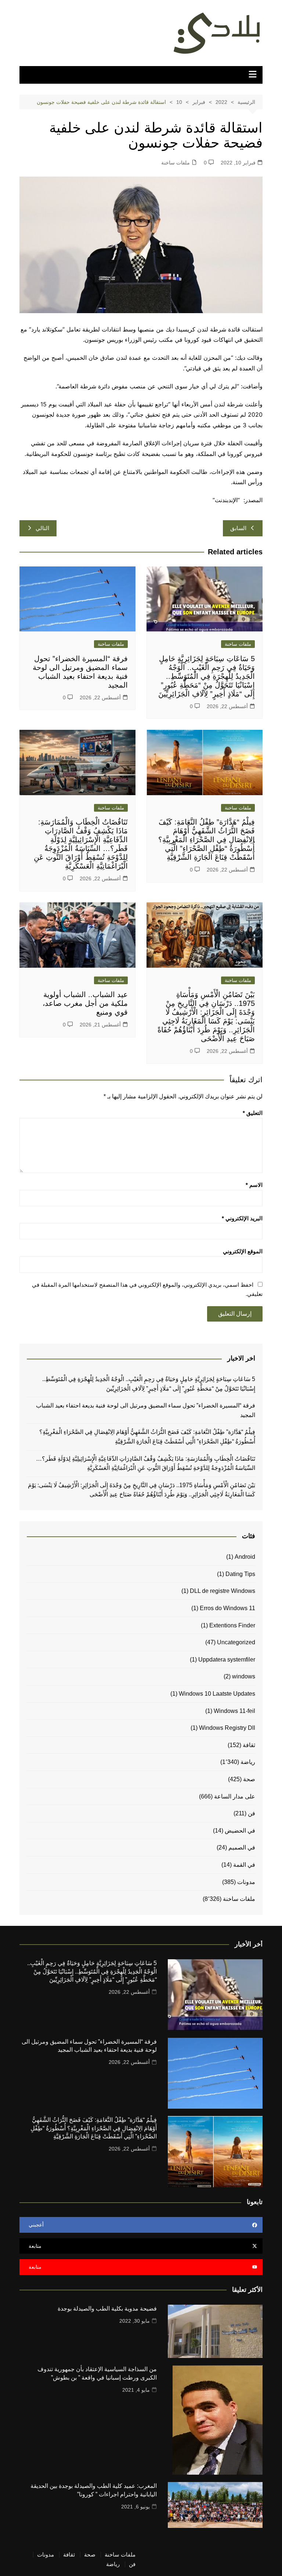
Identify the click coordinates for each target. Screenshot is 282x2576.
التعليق (253, 1113)
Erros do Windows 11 (227, 1608)
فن (252, 1813)
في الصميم (242, 1847)
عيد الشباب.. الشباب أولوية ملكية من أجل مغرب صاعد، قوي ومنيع (85, 1003)
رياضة (248, 1762)
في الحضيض (240, 1831)
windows (244, 1676)
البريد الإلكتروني (242, 1218)
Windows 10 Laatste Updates (217, 1694)
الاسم (254, 1185)
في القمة (244, 1865)
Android (245, 1557)
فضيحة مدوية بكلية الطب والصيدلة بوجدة (107, 2309)
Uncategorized (236, 1642)
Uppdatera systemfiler (227, 1660)
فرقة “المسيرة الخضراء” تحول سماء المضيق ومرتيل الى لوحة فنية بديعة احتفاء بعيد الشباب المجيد (145, 1410)
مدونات (246, 1882)
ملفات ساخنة (176, 163)
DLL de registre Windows (223, 1591)
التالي (42, 528)
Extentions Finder (232, 1625)
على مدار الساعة (235, 1796)
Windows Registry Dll (227, 1728)
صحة (249, 1779)
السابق (238, 528)
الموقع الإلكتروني (243, 1251)
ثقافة (249, 1745)
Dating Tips (240, 1574)
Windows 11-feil (234, 1711)
